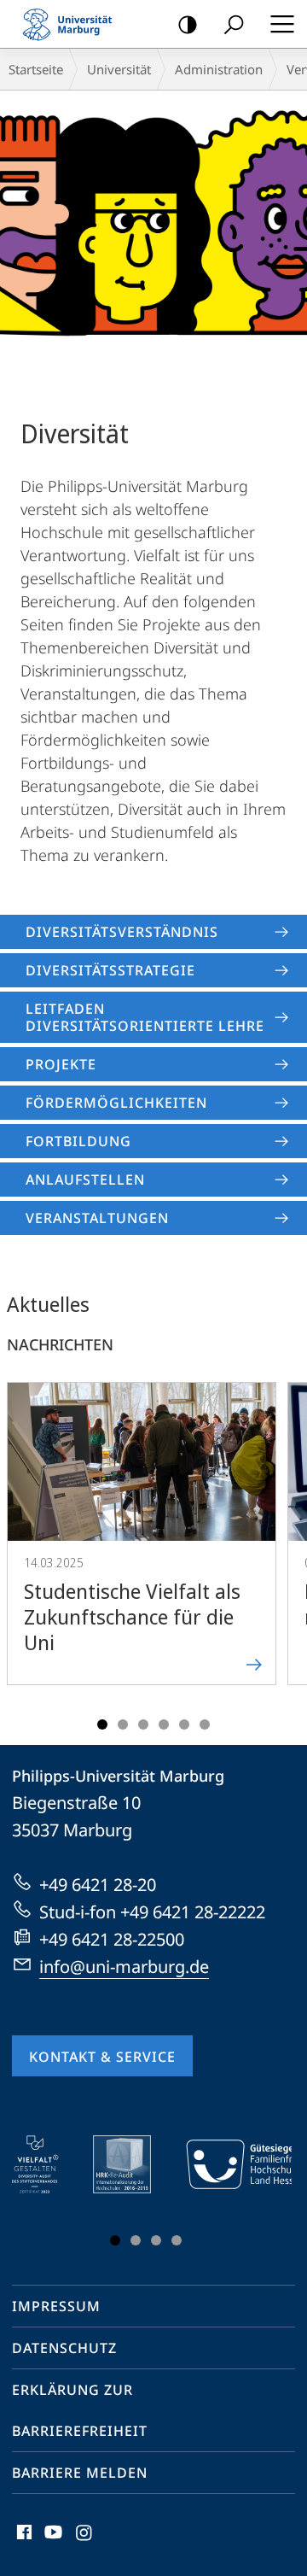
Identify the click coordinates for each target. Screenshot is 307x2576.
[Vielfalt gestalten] (47, 2164)
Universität (119, 69)
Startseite (36, 69)
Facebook (23, 2542)
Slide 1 (102, 1724)
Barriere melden (80, 2473)
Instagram (85, 2542)
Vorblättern (283, 1550)
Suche (234, 24)
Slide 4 (164, 1724)
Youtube (52, 2542)
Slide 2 (123, 1724)
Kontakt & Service (102, 2057)
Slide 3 (143, 1724)
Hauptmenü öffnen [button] (282, 24)
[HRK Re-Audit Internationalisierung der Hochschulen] (134, 2164)
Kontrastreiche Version (188, 24)
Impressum (56, 2306)
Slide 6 (205, 1724)
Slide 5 (184, 1724)
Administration (219, 69)
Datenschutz (64, 2348)
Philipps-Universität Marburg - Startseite (72, 24)
